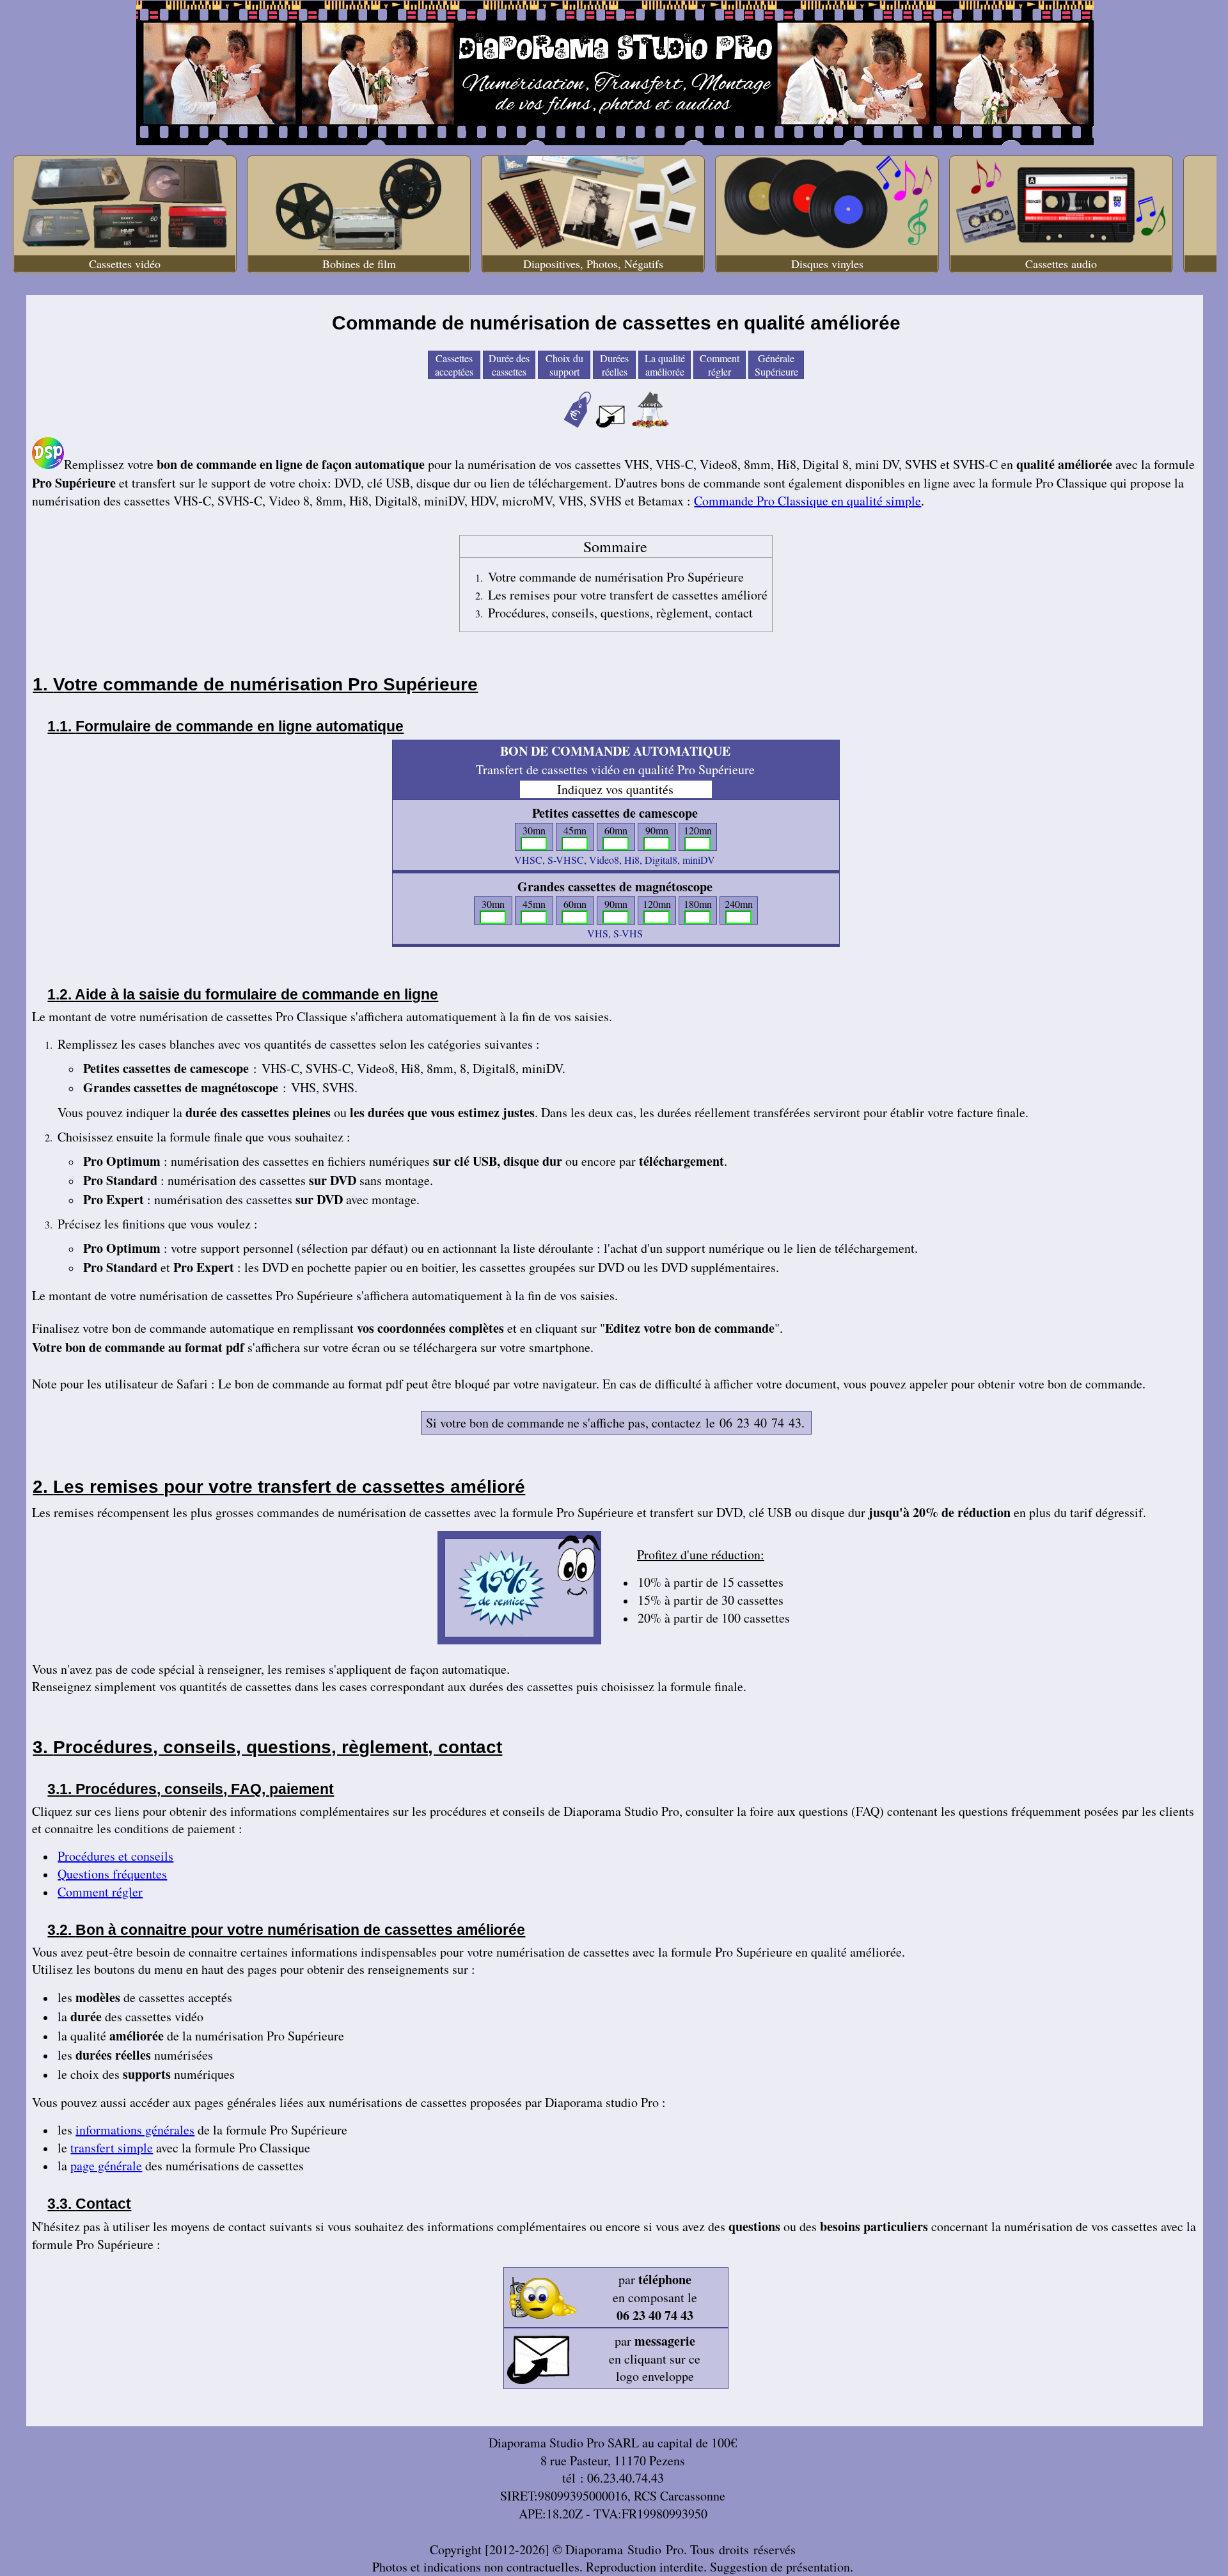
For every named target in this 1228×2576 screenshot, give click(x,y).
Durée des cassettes (509, 365)
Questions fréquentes (112, 1874)
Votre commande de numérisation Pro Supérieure (616, 577)
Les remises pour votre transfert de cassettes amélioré (628, 595)
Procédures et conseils (115, 1856)
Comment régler (720, 365)
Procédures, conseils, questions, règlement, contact (620, 613)
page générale (106, 2166)
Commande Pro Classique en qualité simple (807, 501)
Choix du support (564, 365)
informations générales (135, 2130)
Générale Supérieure (776, 365)
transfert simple (112, 2148)
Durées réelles (614, 365)
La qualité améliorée (665, 365)
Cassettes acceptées (454, 365)
